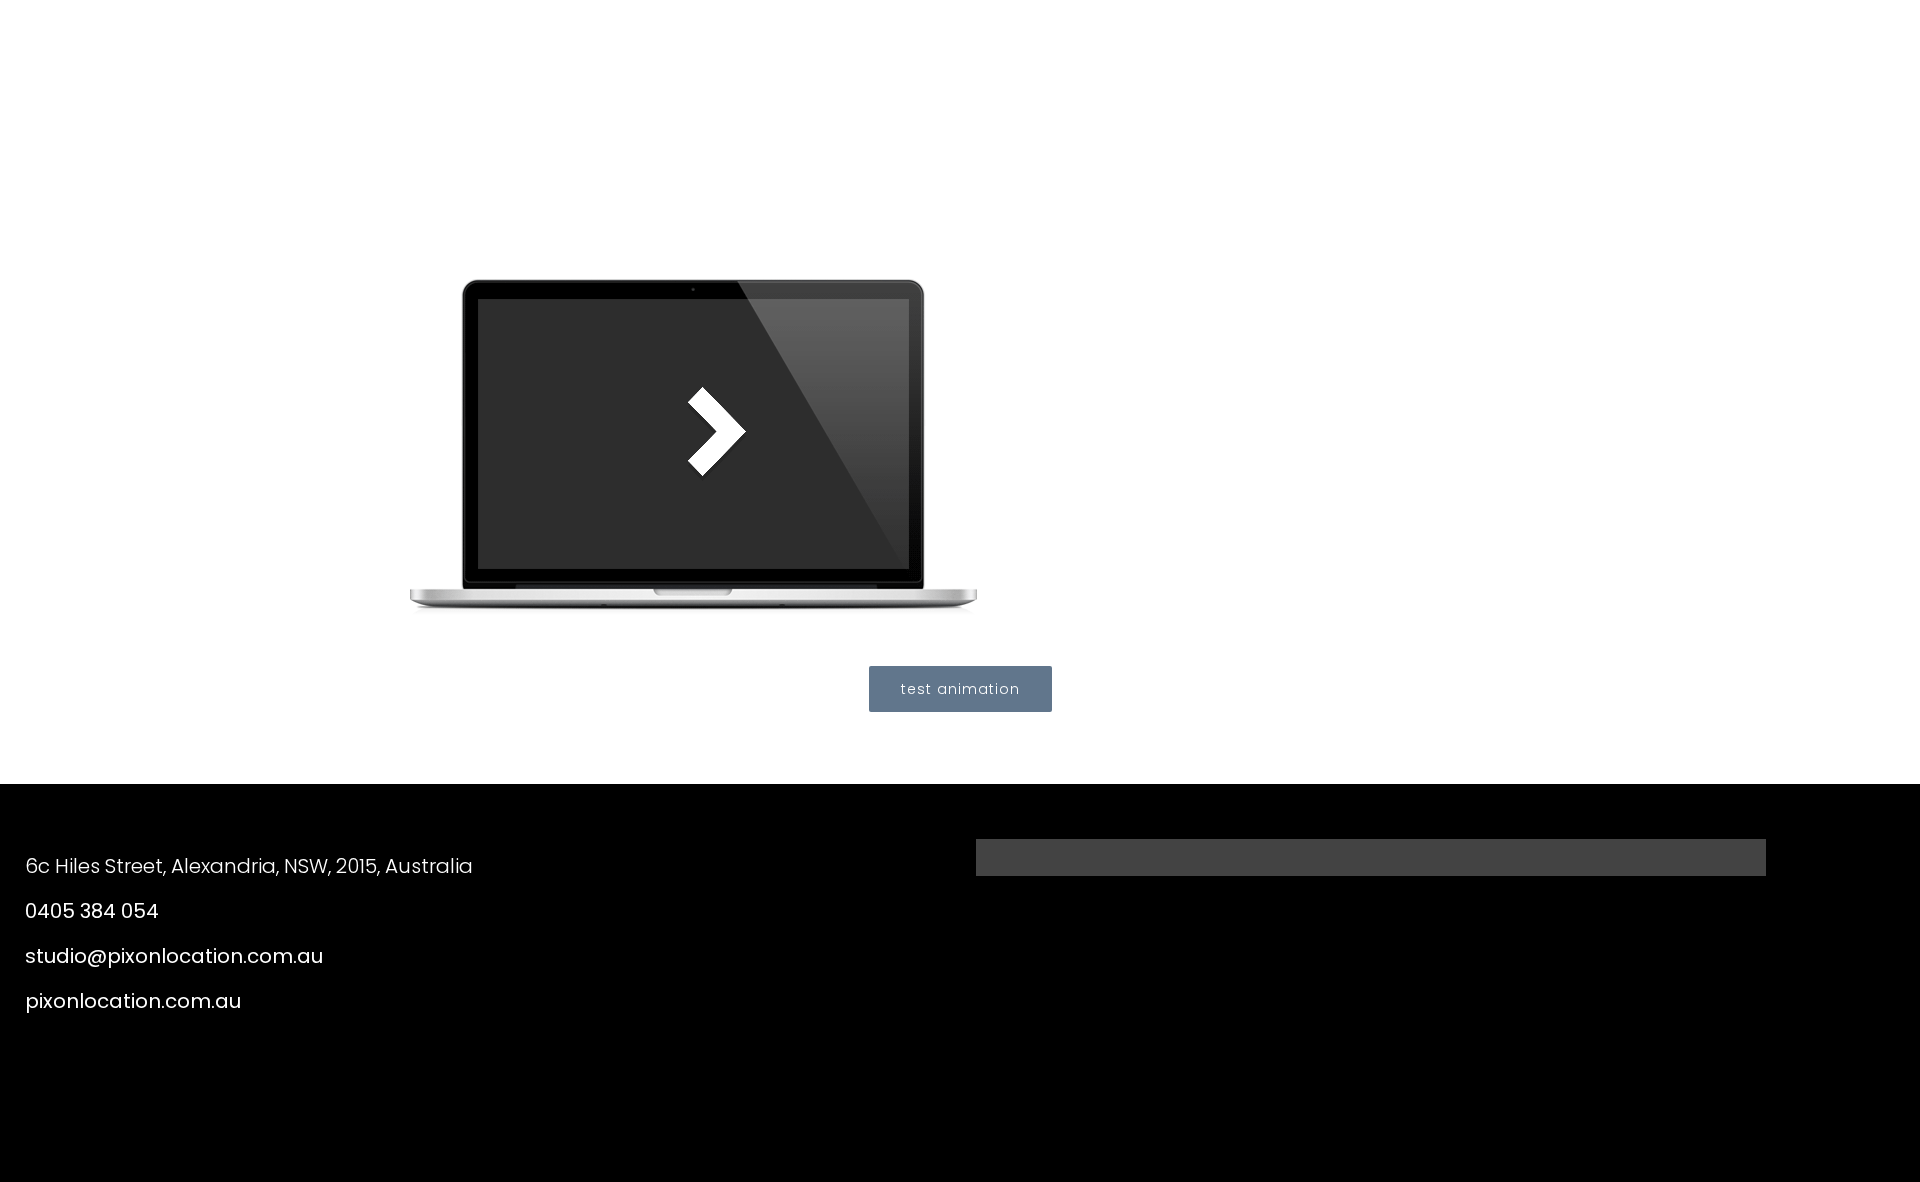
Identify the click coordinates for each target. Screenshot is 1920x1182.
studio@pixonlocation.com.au (174, 956)
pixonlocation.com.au (133, 1001)
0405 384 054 (92, 911)
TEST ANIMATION (960, 689)
